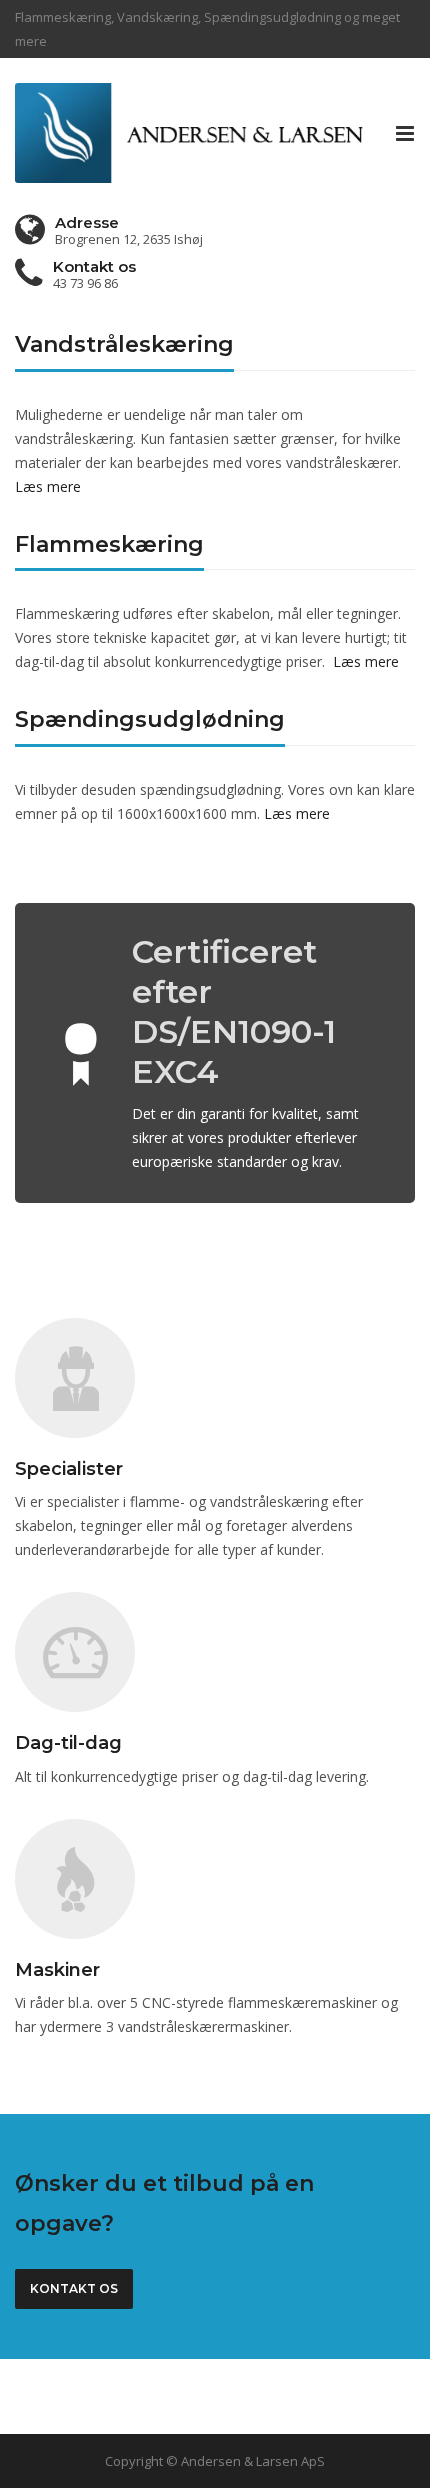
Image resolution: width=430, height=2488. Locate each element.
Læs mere (48, 486)
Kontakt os (74, 2288)
